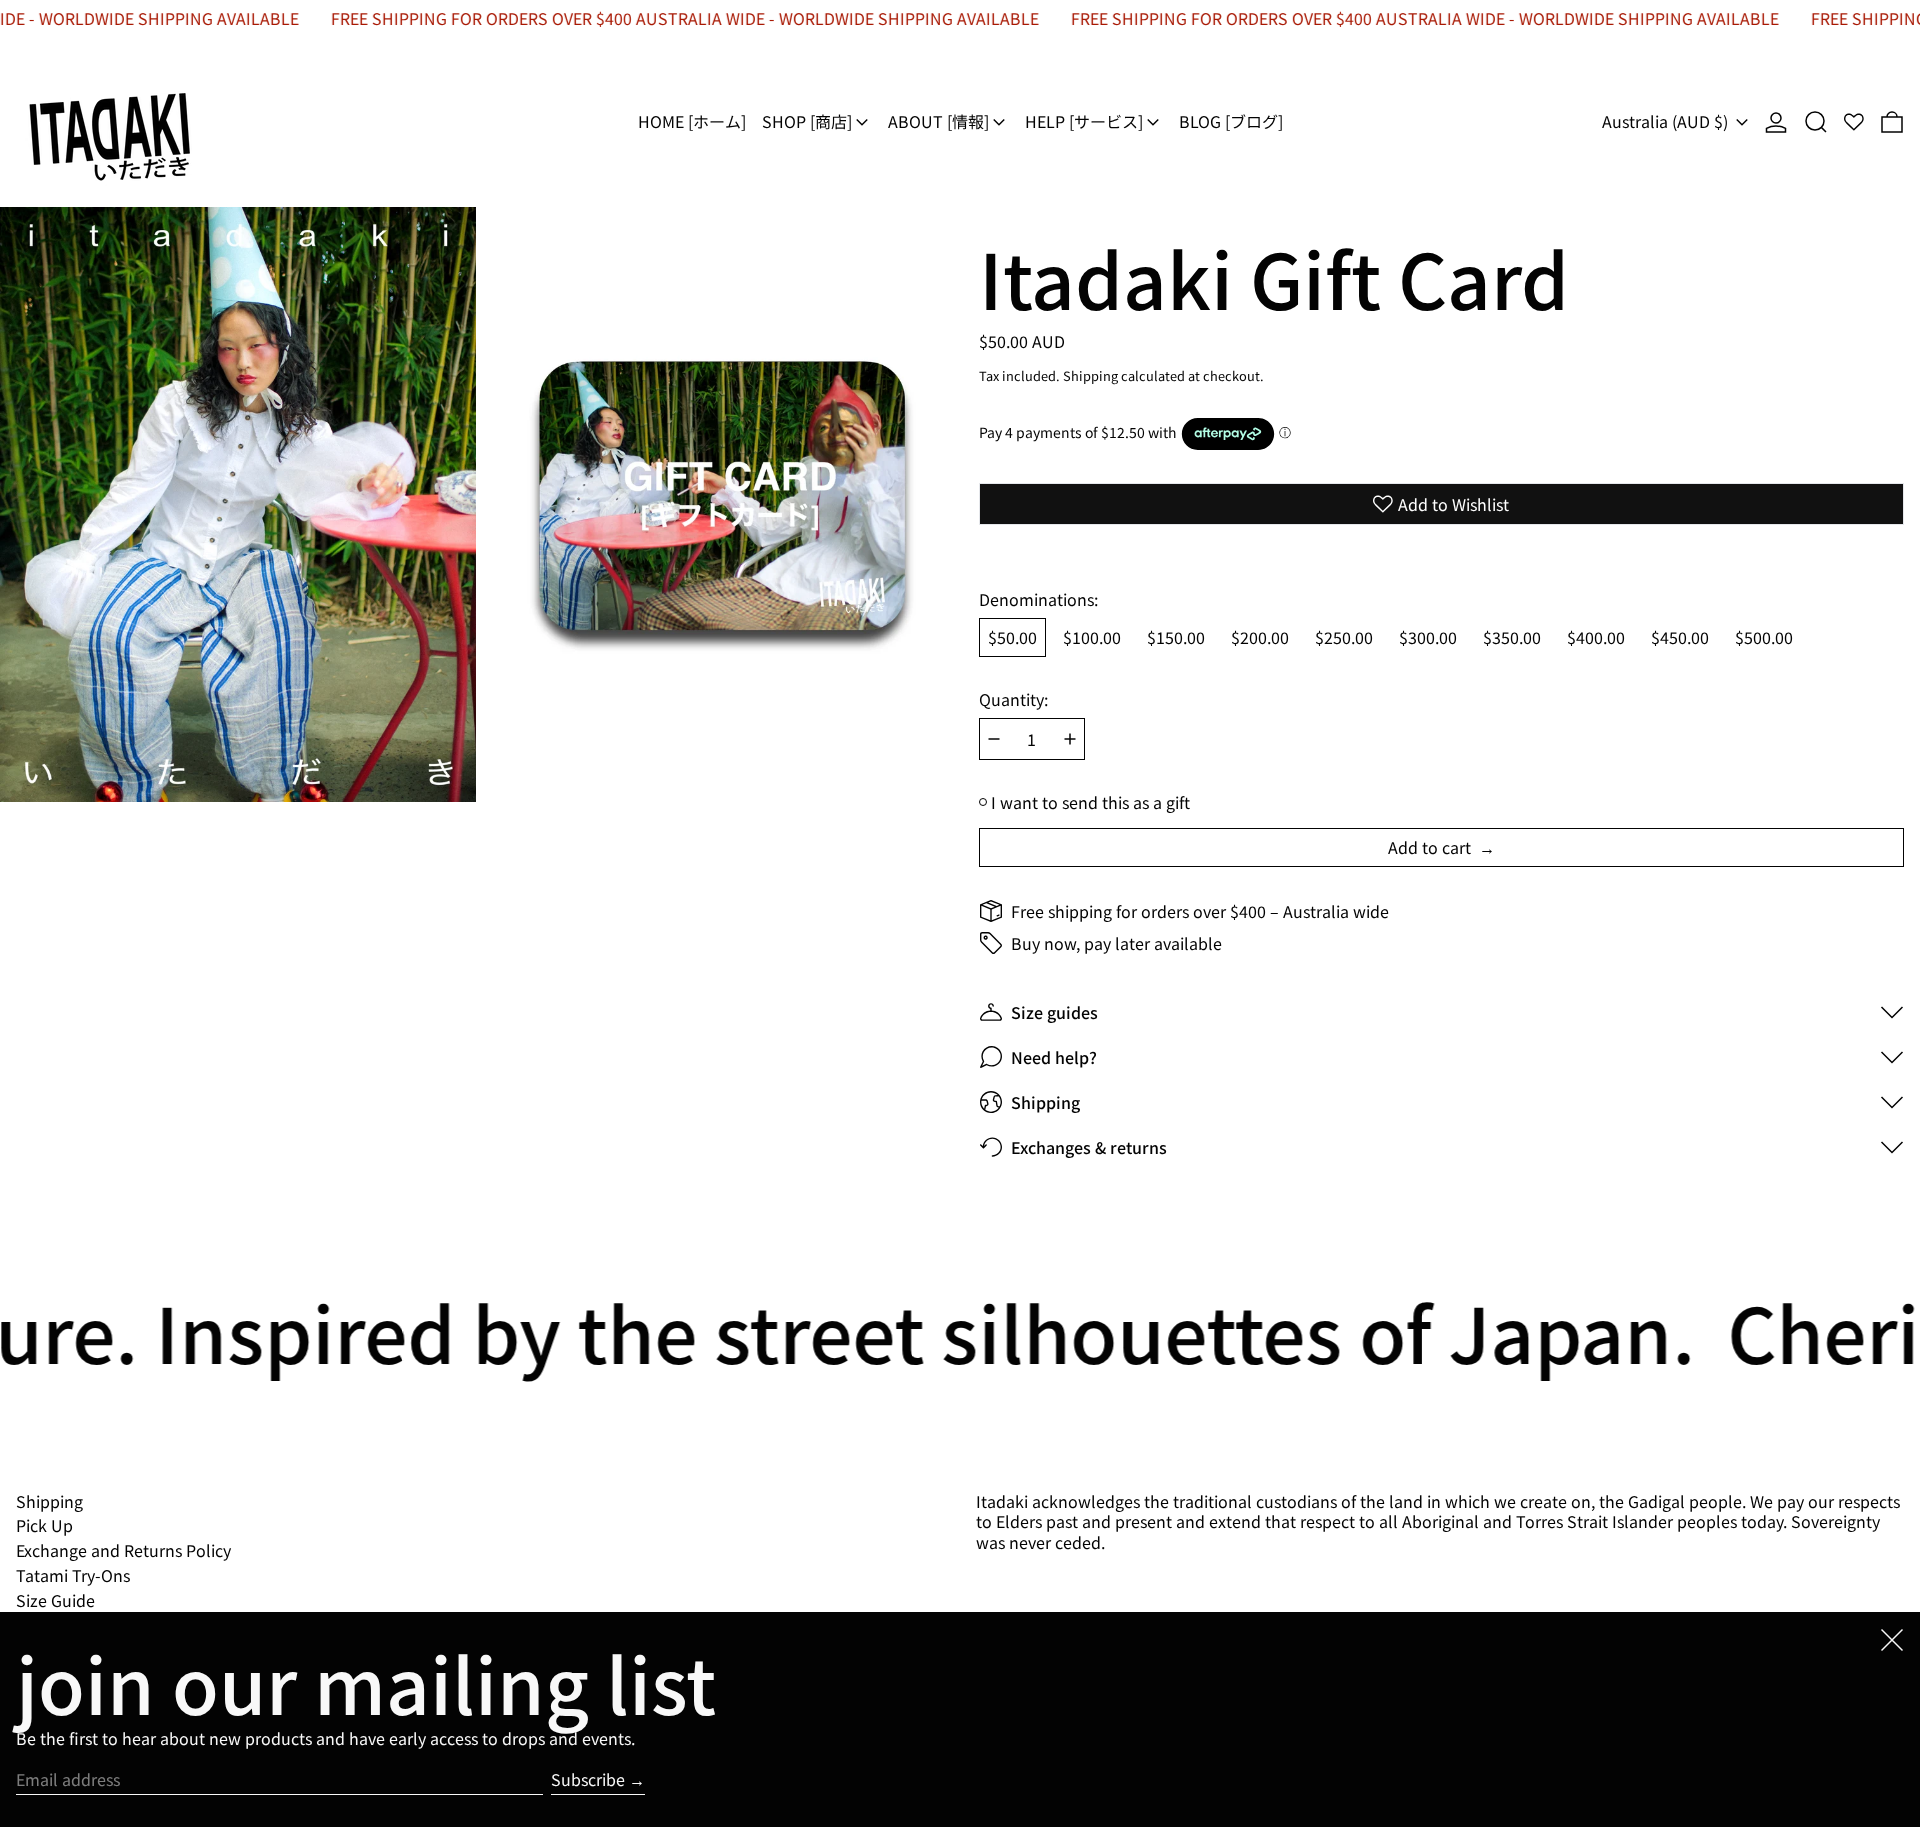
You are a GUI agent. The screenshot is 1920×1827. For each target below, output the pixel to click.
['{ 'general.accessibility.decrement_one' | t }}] (994, 739)
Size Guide (55, 1600)
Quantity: (1013, 699)
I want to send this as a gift (1090, 802)
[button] (1816, 122)
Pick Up (44, 1525)
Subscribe (588, 1779)
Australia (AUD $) (1667, 121)
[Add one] (1070, 739)
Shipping (1090, 375)
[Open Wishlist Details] (1854, 122)
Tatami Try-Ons (73, 1575)
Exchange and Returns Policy (123, 1550)
